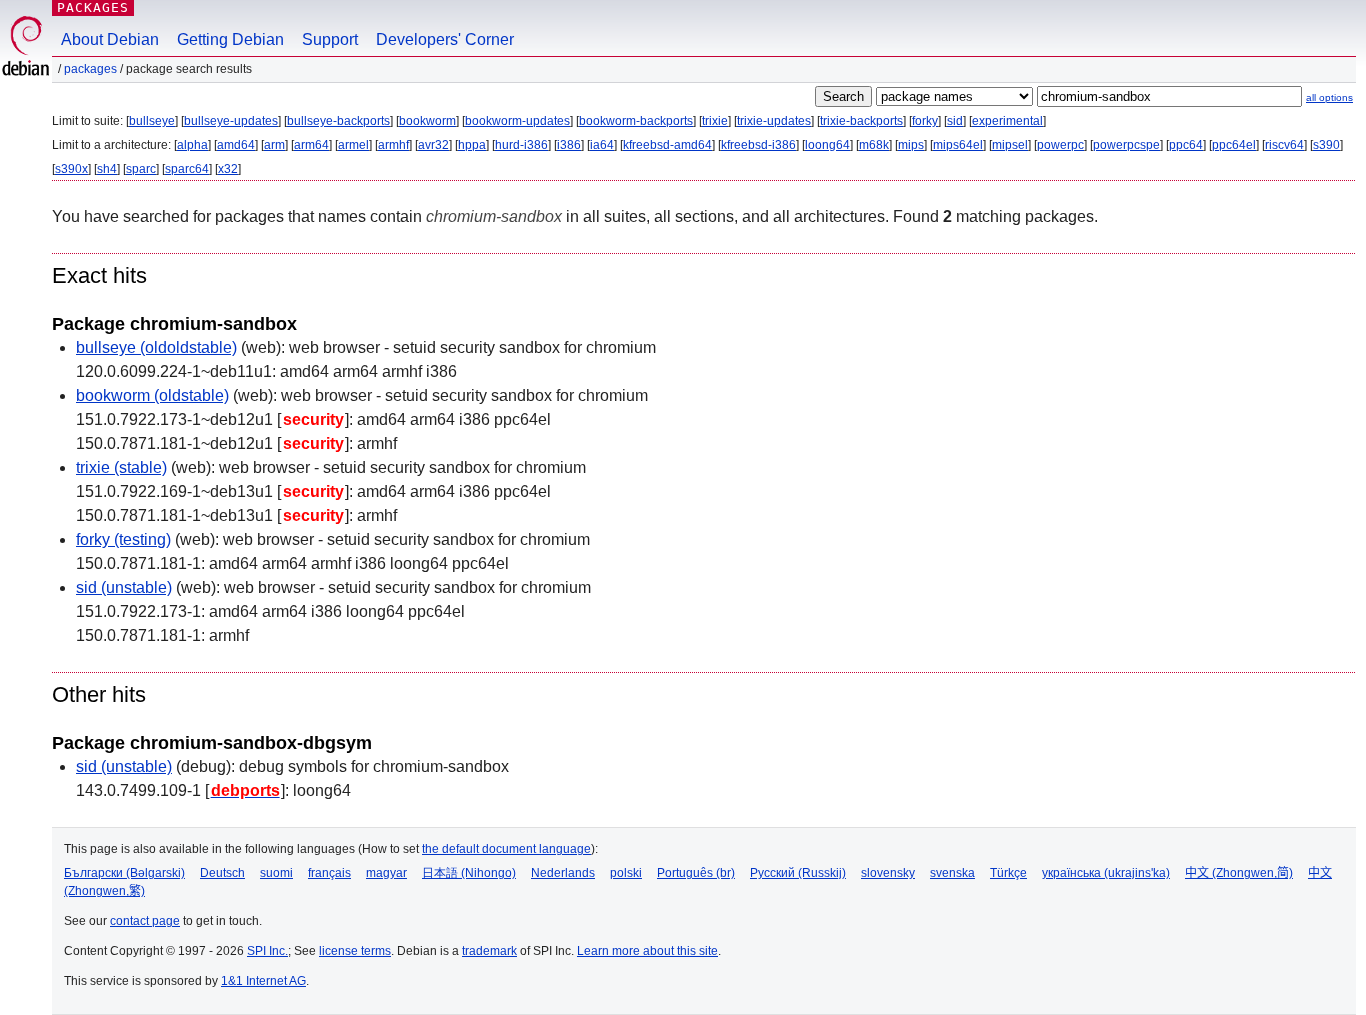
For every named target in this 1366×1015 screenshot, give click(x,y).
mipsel (1010, 145)
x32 (228, 169)
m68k (874, 145)
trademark (489, 951)
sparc (141, 169)
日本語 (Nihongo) (469, 873)
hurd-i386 (521, 145)
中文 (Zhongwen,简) (1239, 873)
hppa (472, 145)
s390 (1326, 145)
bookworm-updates (517, 121)
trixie (715, 121)
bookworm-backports (636, 121)
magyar (386, 873)
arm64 (311, 145)
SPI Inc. (267, 951)
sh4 (107, 169)
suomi (276, 873)
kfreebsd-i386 (758, 145)
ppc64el (1234, 145)
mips (911, 145)
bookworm (427, 121)
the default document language (506, 849)
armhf (393, 145)
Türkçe (1008, 873)
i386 (569, 145)
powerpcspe (1126, 145)
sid (955, 121)
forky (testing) (123, 539)
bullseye (152, 121)
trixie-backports (861, 121)
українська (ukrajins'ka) (1106, 873)
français (329, 873)
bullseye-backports (338, 121)
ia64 (602, 145)
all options (1329, 97)
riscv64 (1284, 145)
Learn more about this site (647, 951)
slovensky (888, 873)
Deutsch (222, 873)
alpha (192, 145)
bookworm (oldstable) (152, 395)
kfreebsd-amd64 (667, 145)
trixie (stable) (121, 467)
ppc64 (1186, 145)
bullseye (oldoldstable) (156, 347)
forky (925, 121)
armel (353, 145)
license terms (355, 951)
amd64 (236, 145)
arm (274, 145)
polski (626, 873)
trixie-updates (774, 121)
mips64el (958, 145)
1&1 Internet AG (263, 981)
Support (330, 39)
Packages (93, 7)
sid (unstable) (124, 587)
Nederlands (563, 873)
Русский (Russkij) (798, 873)
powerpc (1060, 145)
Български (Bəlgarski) (124, 873)
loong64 (827, 145)
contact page (145, 921)
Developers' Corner (445, 39)
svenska (952, 873)
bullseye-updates (231, 121)
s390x (71, 169)
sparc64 (187, 169)
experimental (1007, 121)
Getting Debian (230, 39)
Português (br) (696, 873)
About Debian (110, 39)
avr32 (433, 145)
